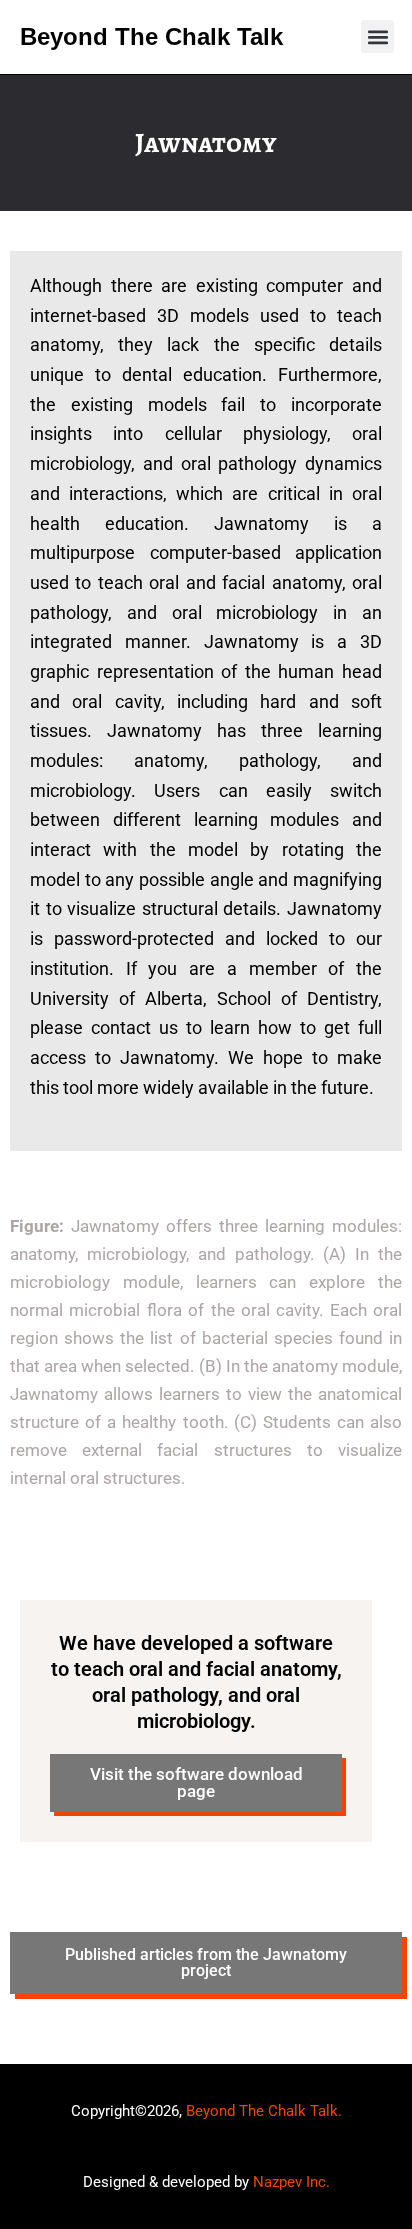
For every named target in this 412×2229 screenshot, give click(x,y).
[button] (377, 36)
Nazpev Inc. (291, 2182)
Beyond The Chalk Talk (151, 36)
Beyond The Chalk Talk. (264, 2111)
